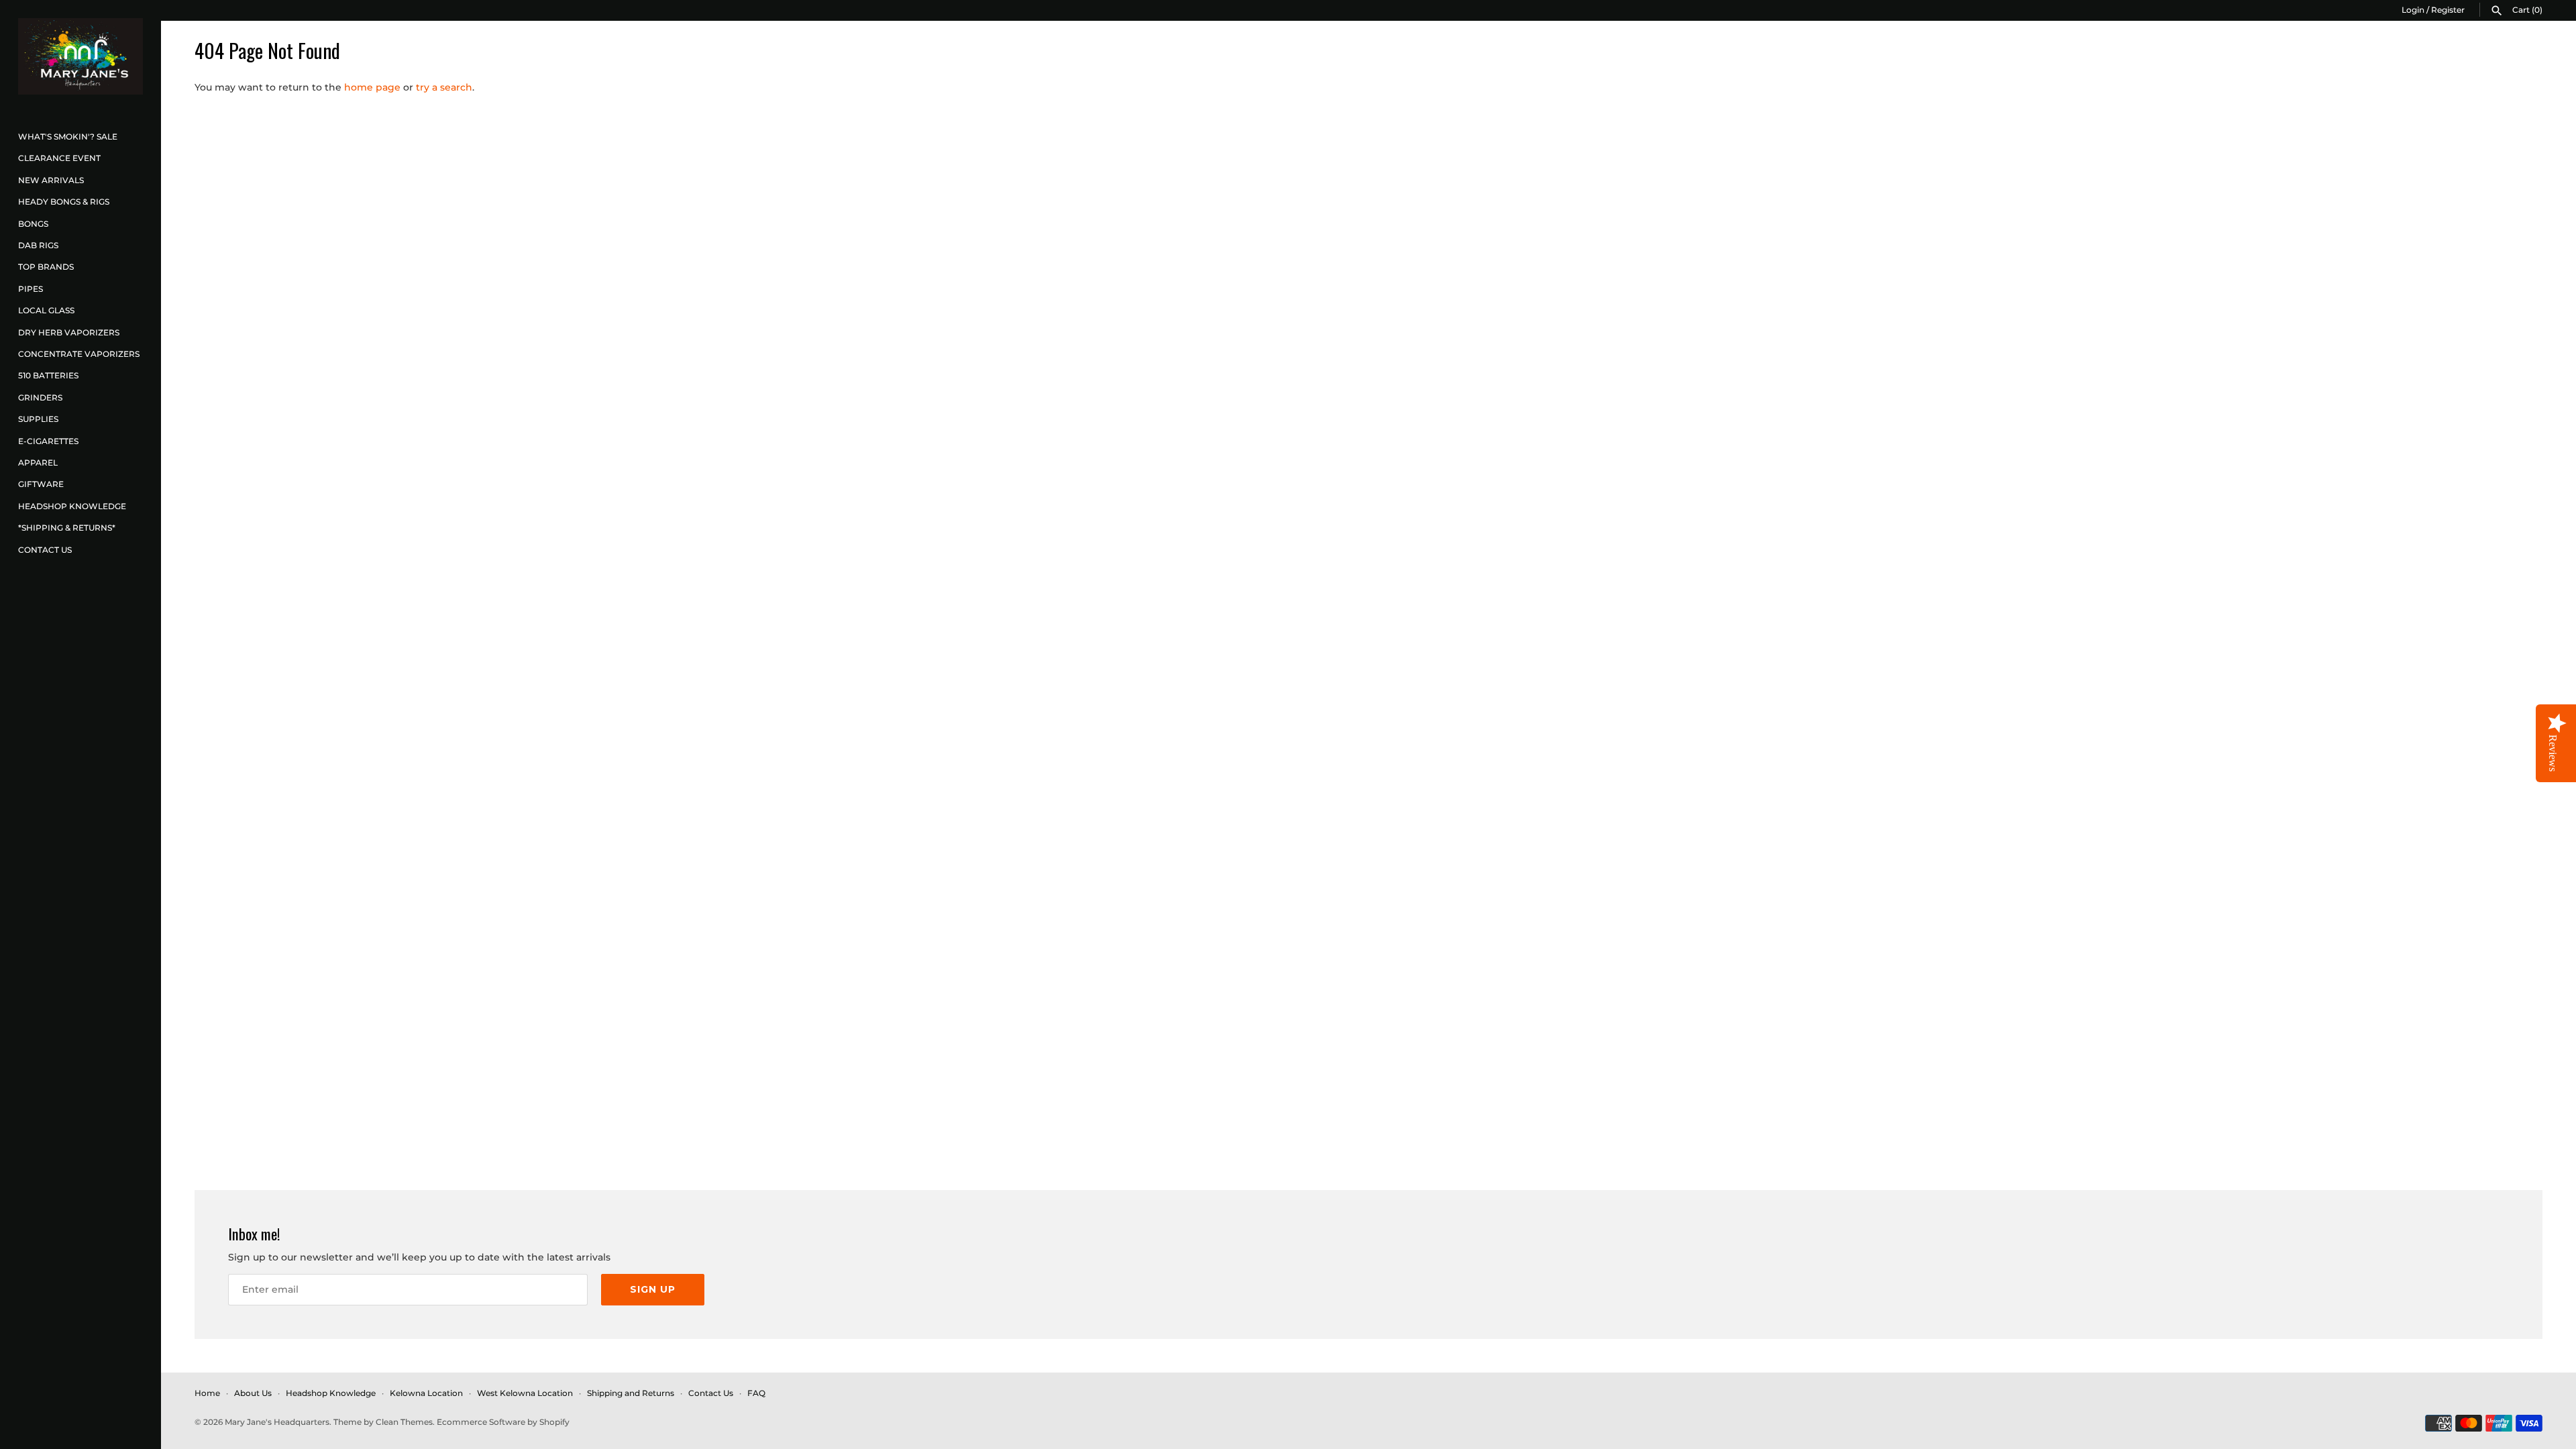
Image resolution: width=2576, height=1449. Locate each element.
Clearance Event (59, 158)
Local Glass (46, 310)
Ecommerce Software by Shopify (503, 1422)
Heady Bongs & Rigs (64, 202)
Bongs (33, 224)
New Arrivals (51, 180)
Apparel (38, 463)
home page (372, 87)
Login (2413, 10)
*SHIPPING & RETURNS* (67, 528)
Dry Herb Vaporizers (69, 332)
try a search (444, 87)
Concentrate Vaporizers (79, 354)
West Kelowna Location (525, 1393)
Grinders (40, 397)
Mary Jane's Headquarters (277, 1422)
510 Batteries (48, 375)
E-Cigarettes (48, 441)
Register (2448, 10)
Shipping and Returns (631, 1393)
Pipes (31, 289)
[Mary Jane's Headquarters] (80, 56)
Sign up (653, 1289)
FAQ (756, 1393)
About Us (253, 1393)
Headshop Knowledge (72, 506)
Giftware (41, 484)
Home (207, 1393)
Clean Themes (404, 1422)
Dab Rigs (38, 245)
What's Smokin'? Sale (68, 137)
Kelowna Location (426, 1393)
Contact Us (45, 550)
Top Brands (46, 267)
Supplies (38, 419)
